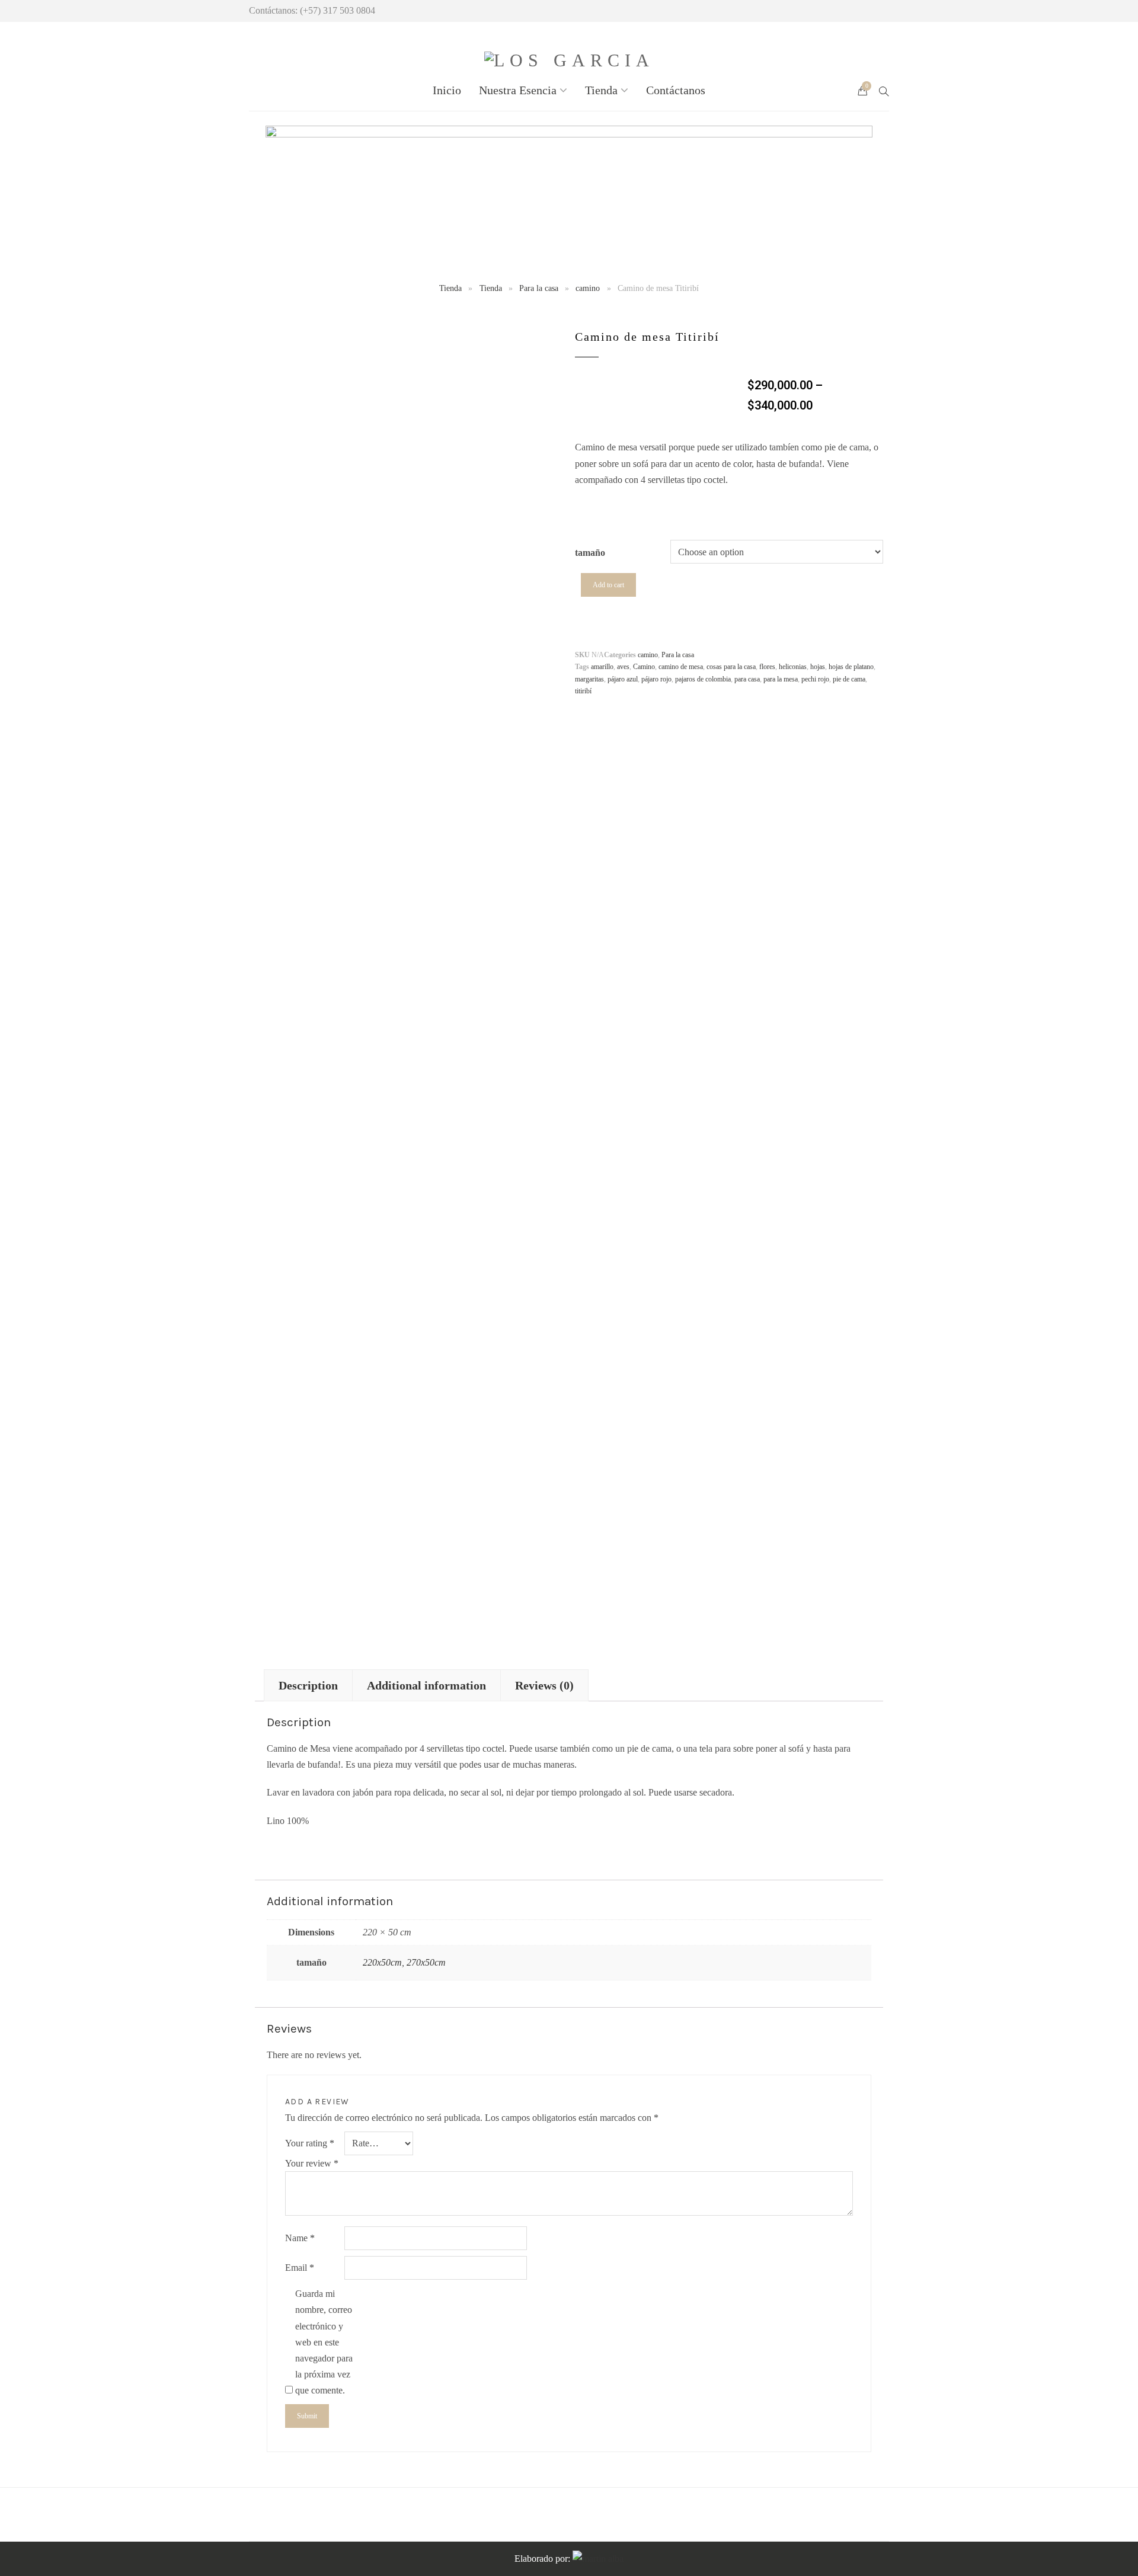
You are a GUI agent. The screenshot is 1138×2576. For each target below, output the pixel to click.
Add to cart (608, 585)
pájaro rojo (656, 679)
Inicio (447, 90)
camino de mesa (681, 667)
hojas (818, 667)
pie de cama (849, 679)
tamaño (590, 553)
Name (300, 2238)
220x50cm (382, 1962)
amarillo (602, 667)
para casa (747, 679)
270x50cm (426, 1962)
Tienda (601, 90)
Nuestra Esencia (518, 90)
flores (767, 667)
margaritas (589, 679)
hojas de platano (851, 667)
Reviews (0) (544, 1685)
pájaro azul (623, 679)
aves (623, 667)
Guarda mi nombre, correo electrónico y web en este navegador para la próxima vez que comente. (324, 2342)
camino (588, 288)
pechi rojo (815, 679)
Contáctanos (676, 90)
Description (308, 1685)
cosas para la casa (731, 667)
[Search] (884, 90)
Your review (312, 2163)
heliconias (793, 667)
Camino (644, 667)
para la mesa (781, 679)
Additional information (426, 1685)
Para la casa (539, 288)
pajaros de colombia (703, 679)
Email (300, 2268)
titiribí (583, 691)
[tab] (308, 1685)
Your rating (310, 2143)
